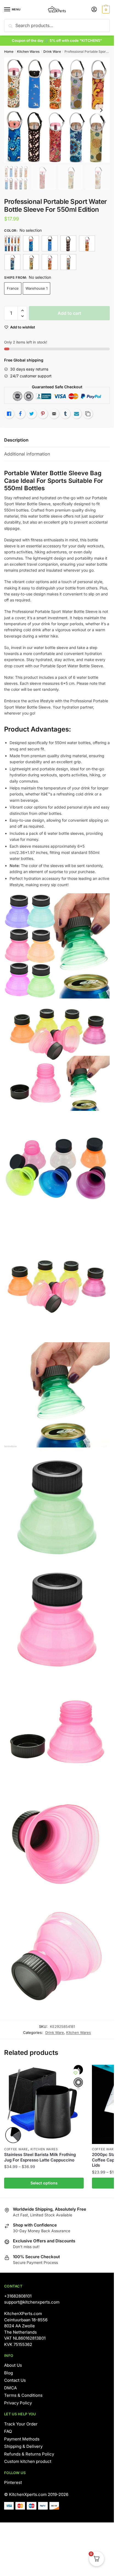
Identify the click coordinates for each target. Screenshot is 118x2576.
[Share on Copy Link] (88, 414)
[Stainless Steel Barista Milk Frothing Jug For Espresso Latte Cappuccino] (44, 2104)
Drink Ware (52, 52)
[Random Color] (12, 243)
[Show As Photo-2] (50, 243)
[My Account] (94, 10)
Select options (44, 2183)
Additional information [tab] (27, 454)
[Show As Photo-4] (87, 243)
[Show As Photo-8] (68, 262)
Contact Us (15, 2380)
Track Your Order (21, 2424)
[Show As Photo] (31, 243)
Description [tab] (16, 440)
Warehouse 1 (36, 288)
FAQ (8, 2431)
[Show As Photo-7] (50, 262)
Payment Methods (22, 2439)
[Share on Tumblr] (65, 414)
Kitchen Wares (28, 52)
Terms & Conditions (23, 2395)
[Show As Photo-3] (68, 243)
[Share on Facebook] (20, 414)
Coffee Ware (16, 2149)
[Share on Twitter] (32, 414)
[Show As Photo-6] (31, 262)
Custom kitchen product (28, 2461)
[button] (22, 311)
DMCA (10, 2388)
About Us (13, 2365)
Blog (9, 2373)
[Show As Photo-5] (12, 262)
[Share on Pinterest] (43, 414)
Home (9, 52)
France (13, 288)
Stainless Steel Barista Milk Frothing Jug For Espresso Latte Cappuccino (40, 2157)
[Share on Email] (54, 414)
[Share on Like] (9, 414)
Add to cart (69, 313)
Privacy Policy (18, 2403)
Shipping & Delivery (23, 2446)
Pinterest (13, 2482)
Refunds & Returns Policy (29, 2454)
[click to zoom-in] (57, 110)
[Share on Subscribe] (77, 414)
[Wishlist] (75, 2073)
